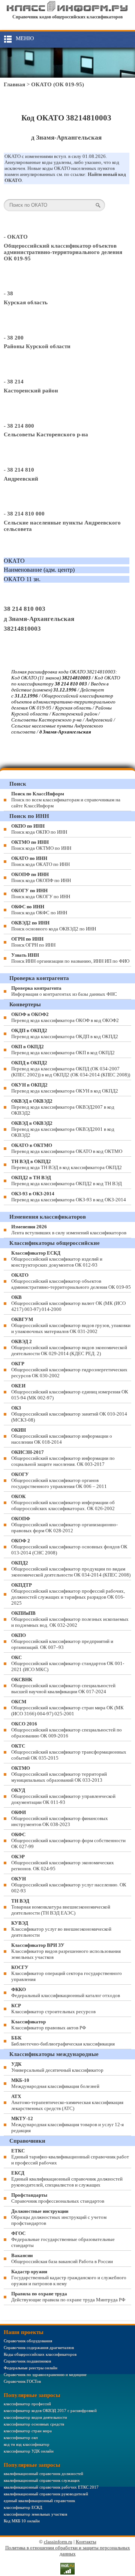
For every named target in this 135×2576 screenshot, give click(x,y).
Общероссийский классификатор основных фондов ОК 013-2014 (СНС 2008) (69, 1547)
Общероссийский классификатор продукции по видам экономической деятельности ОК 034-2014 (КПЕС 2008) (71, 1569)
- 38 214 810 (19, 470)
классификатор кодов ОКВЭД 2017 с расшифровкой (50, 2411)
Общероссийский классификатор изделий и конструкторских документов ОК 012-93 (57, 1259)
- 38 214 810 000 (24, 514)
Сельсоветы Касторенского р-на (46, 434)
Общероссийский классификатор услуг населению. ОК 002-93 (69, 1885)
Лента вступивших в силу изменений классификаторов (69, 1230)
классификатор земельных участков (35, 2514)
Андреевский (21, 479)
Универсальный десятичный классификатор (57, 2067)
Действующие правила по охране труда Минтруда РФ (68, 2297)
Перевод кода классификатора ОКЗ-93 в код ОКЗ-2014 (69, 1197)
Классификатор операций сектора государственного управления (67, 1973)
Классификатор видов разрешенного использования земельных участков (66, 1951)
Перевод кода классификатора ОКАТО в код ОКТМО (67, 1148)
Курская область (26, 302)
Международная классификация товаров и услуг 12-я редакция (67, 2124)
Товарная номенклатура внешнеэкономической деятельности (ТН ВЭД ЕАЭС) (61, 1907)
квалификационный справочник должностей (43, 2474)
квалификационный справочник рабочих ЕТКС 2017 (51, 2487)
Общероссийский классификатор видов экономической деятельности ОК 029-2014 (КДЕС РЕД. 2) (69, 1347)
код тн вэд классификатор (27, 2444)
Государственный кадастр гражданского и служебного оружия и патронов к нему (69, 2278)
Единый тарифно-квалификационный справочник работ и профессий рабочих (70, 2157)
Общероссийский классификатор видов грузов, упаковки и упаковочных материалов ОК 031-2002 (71, 1325)
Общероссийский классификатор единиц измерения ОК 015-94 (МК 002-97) (70, 1392)
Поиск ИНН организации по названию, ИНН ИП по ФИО (70, 958)
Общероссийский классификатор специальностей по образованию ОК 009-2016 (67, 1730)
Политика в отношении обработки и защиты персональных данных (68, 2551)
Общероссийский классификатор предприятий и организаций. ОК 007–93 (62, 1641)
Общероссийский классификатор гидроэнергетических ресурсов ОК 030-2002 (69, 1370)
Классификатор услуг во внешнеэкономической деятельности (61, 1929)
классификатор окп (21, 2438)
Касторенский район (31, 391)
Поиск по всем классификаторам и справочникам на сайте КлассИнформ (66, 800)
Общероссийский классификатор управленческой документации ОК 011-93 (63, 1796)
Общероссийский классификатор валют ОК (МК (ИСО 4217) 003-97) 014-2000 (68, 1303)
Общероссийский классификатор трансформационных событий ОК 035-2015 (69, 1752)
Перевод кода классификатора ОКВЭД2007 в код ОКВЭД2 (63, 1107)
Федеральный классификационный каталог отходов (66, 1992)
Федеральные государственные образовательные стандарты (63, 2239)
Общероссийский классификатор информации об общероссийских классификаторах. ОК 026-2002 (63, 1502)
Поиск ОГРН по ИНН (33, 942)
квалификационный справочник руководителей (46, 2494)
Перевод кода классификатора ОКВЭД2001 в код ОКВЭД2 (63, 1129)
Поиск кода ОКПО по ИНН (39, 829)
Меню (25, 38)
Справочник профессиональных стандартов (58, 2198)
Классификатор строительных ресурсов (53, 2009)
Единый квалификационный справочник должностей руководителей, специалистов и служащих (67, 2179)
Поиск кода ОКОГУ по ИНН (41, 893)
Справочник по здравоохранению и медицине (45, 2375)
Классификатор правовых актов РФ (49, 2025)
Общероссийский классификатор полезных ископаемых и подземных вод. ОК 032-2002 (70, 1619)
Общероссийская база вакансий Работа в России (62, 2258)
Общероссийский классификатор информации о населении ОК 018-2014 (62, 1436)
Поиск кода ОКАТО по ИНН (40, 861)
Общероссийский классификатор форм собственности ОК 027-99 (68, 1840)
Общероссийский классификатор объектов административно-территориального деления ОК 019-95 (63, 252)
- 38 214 (14, 382)
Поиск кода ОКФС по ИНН (39, 910)
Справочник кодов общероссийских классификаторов (67, 17)
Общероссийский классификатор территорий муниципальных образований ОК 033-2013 (59, 1774)
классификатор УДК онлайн (29, 2451)
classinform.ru (58, 2542)
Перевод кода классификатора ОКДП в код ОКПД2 (65, 1033)
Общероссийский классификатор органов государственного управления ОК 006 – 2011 (59, 1480)
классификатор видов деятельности (35, 2417)
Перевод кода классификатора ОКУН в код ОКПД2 (65, 1088)
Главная (14, 84)
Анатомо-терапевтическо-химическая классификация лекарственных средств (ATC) (67, 2102)
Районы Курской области (37, 346)
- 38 (8, 293)
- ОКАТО (16, 237)
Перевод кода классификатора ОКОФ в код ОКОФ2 (65, 1017)
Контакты (86, 2542)
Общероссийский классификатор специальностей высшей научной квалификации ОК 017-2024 (63, 1686)
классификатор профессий (27, 2404)
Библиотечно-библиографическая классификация (63, 2041)
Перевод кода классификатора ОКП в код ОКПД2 (63, 1050)
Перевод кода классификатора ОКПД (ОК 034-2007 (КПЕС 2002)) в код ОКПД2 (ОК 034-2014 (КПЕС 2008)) (71, 1069)
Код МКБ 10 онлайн (22, 2521)
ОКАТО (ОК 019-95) (58, 84)
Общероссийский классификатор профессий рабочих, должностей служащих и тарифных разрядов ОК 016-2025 (68, 1594)
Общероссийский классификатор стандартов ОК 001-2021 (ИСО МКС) (68, 1663)
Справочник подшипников (27, 2361)
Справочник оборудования (28, 2341)
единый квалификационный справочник (39, 2501)
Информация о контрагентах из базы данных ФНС (64, 991)
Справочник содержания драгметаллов (39, 2348)
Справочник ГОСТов (22, 2381)
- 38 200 (14, 338)
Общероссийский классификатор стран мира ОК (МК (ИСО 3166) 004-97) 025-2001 (67, 1708)
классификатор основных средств (34, 2424)
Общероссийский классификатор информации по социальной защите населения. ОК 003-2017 (63, 1458)
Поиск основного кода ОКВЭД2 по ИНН (54, 926)
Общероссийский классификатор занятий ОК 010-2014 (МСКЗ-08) (69, 1414)
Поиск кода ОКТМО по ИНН (41, 845)
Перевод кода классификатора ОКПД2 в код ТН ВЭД (67, 1181)
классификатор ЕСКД (23, 2507)
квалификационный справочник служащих (42, 2480)
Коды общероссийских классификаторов (40, 2354)
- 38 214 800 (19, 426)
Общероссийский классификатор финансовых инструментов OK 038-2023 (60, 1818)
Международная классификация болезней (55, 2083)
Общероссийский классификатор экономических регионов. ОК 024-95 (63, 1863)
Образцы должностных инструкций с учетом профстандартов (59, 2217)
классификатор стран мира (28, 2431)
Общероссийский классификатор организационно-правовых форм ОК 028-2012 (64, 1525)
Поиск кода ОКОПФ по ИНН (41, 877)
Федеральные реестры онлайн (31, 2368)
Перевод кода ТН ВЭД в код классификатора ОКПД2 (67, 1164)
